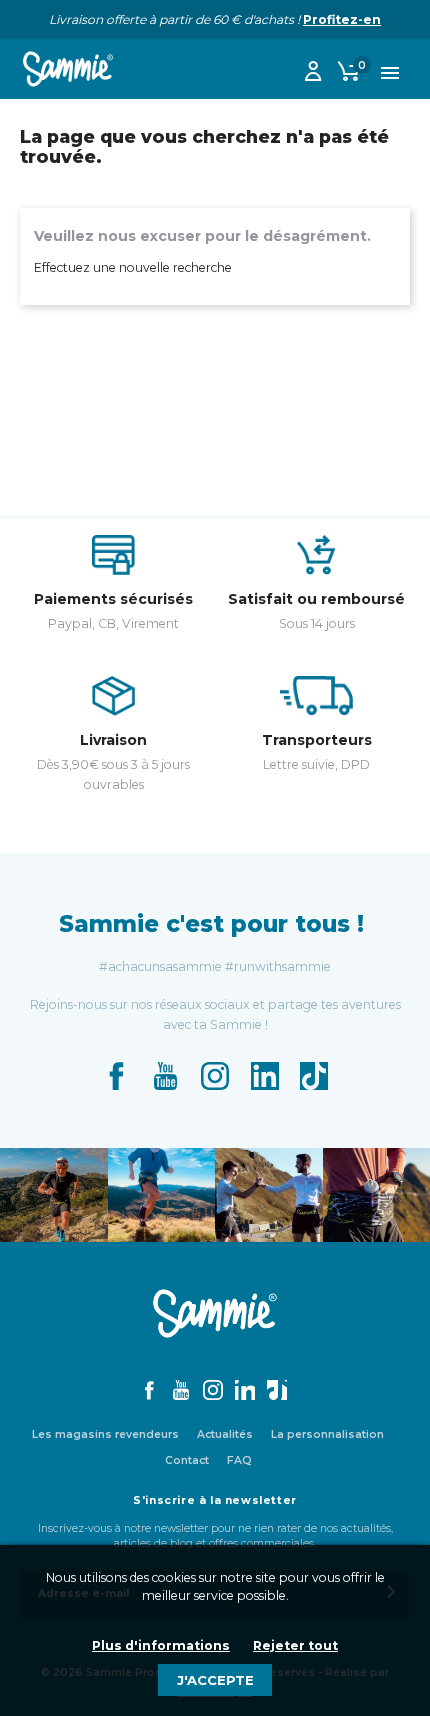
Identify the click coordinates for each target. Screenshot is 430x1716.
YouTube (166, 1076)
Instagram (215, 1076)
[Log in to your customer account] (313, 75)
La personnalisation (327, 1434)
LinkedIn (265, 1076)
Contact (187, 1460)
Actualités (225, 1434)
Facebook (116, 1076)
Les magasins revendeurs (105, 1434)
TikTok (314, 1076)
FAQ (239, 1460)
